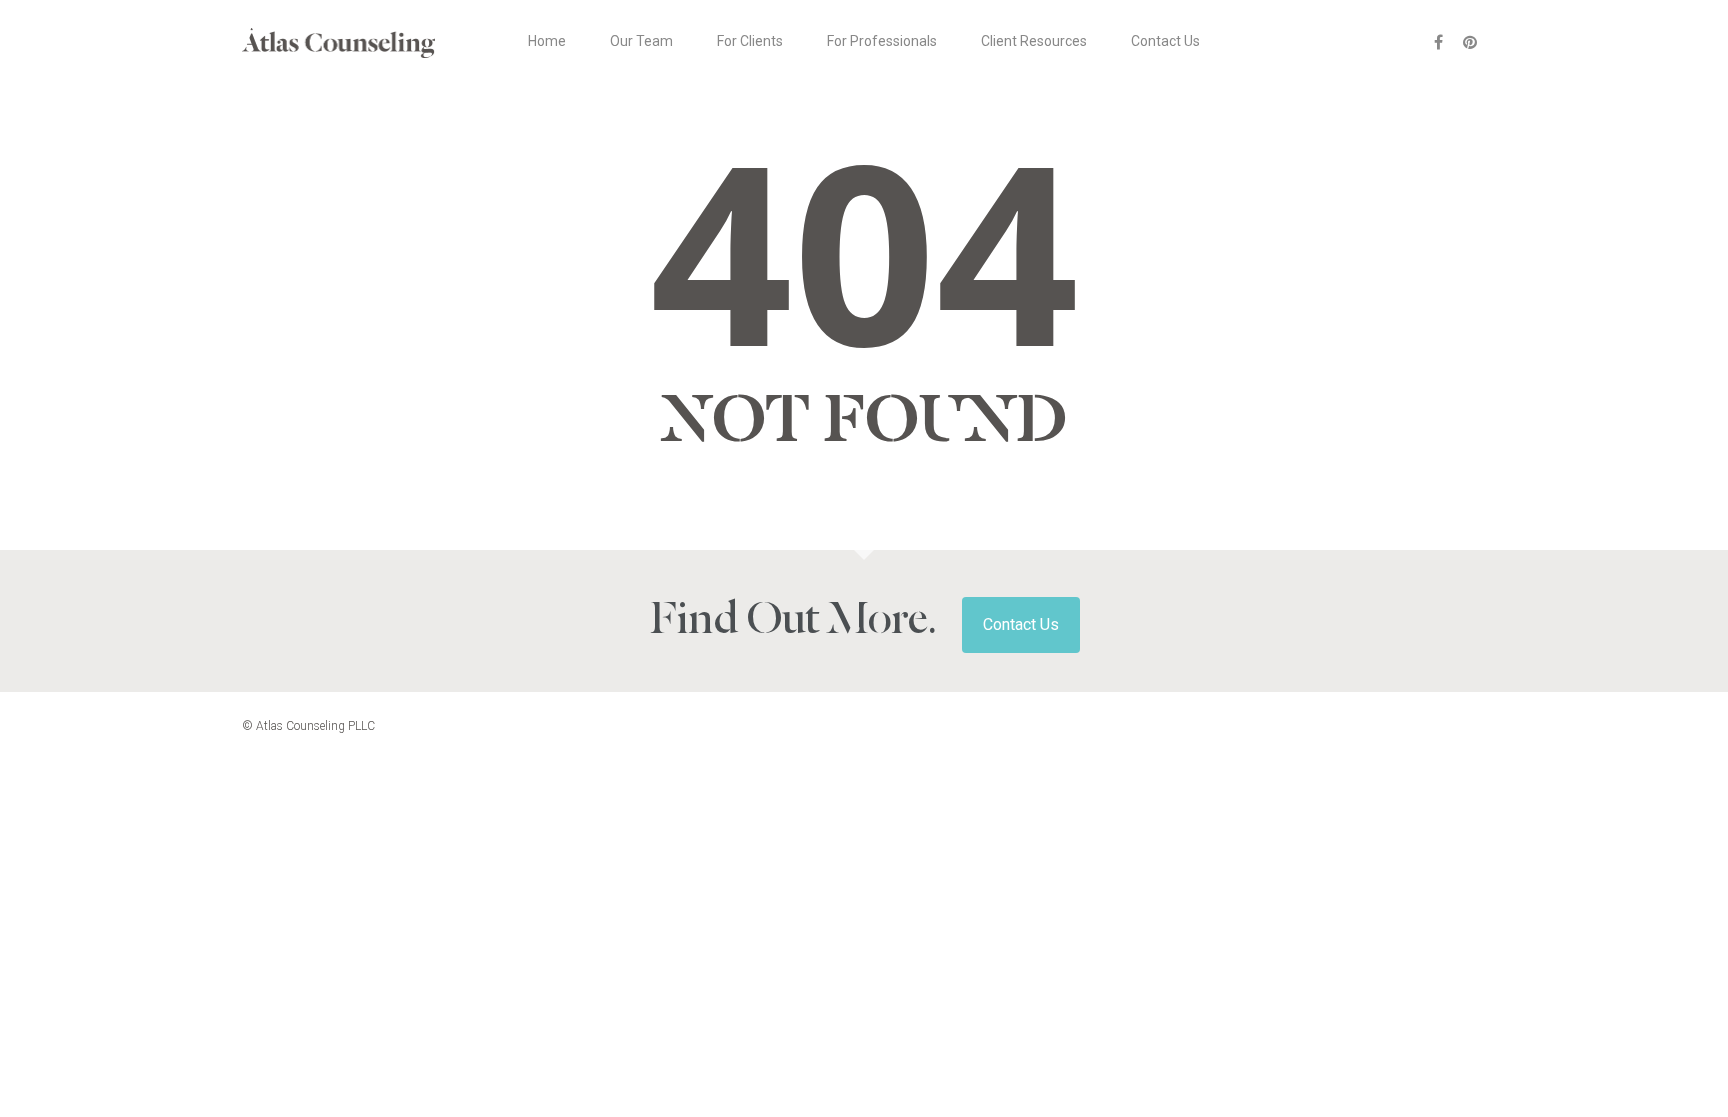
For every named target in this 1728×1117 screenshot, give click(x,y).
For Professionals (882, 41)
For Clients (750, 41)
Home (547, 41)
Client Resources (1034, 41)
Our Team (641, 41)
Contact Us (1165, 41)
